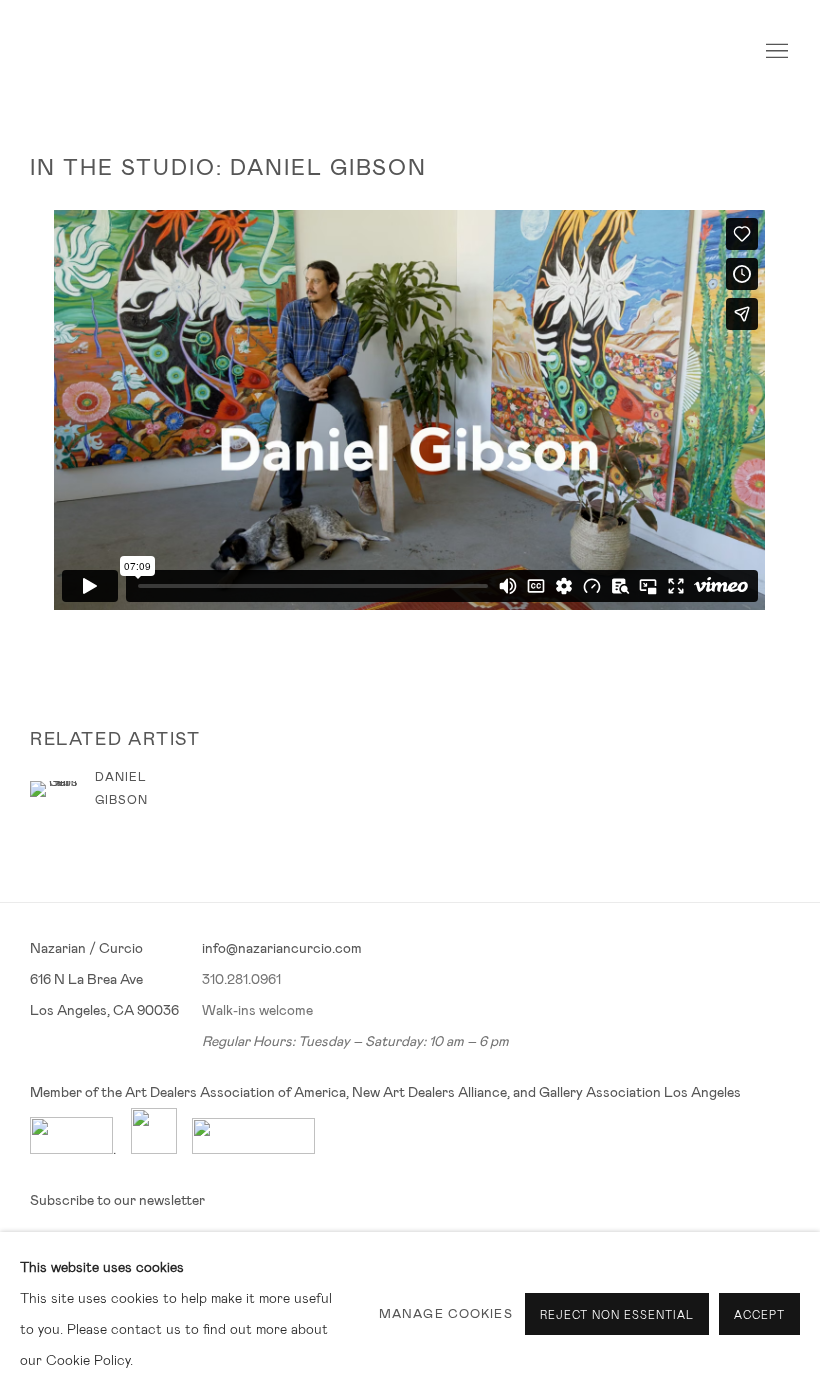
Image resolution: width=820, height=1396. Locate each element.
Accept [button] (759, 1315)
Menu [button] (775, 52)
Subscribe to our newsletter (117, 1200)
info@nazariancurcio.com (282, 948)
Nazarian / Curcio (100, 52)
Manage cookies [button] (446, 1314)
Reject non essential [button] (617, 1315)
